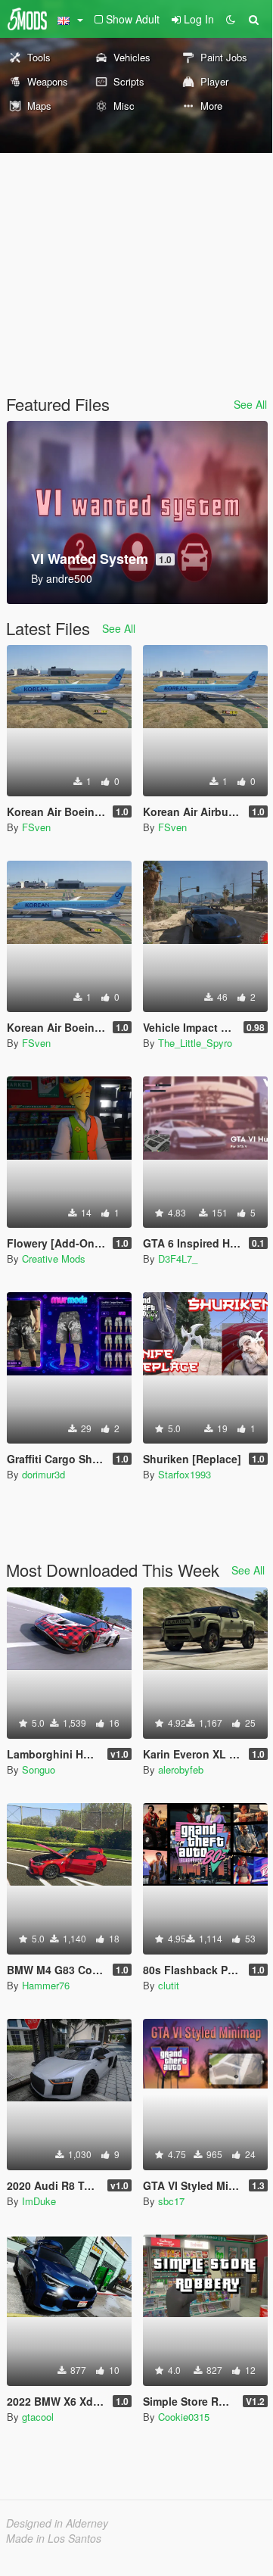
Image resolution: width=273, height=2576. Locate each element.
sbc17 (171, 2201)
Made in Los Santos (54, 2538)
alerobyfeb (181, 1769)
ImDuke (39, 2201)
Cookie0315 (184, 2417)
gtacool (38, 2417)
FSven (36, 827)
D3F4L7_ (178, 1258)
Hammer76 (46, 1985)
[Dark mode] (231, 19)
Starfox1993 (185, 1474)
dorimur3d (43, 1474)
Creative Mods (54, 1258)
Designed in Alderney (57, 2523)
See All (250, 404)
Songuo (39, 1769)
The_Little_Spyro (195, 1043)
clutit (169, 1985)
